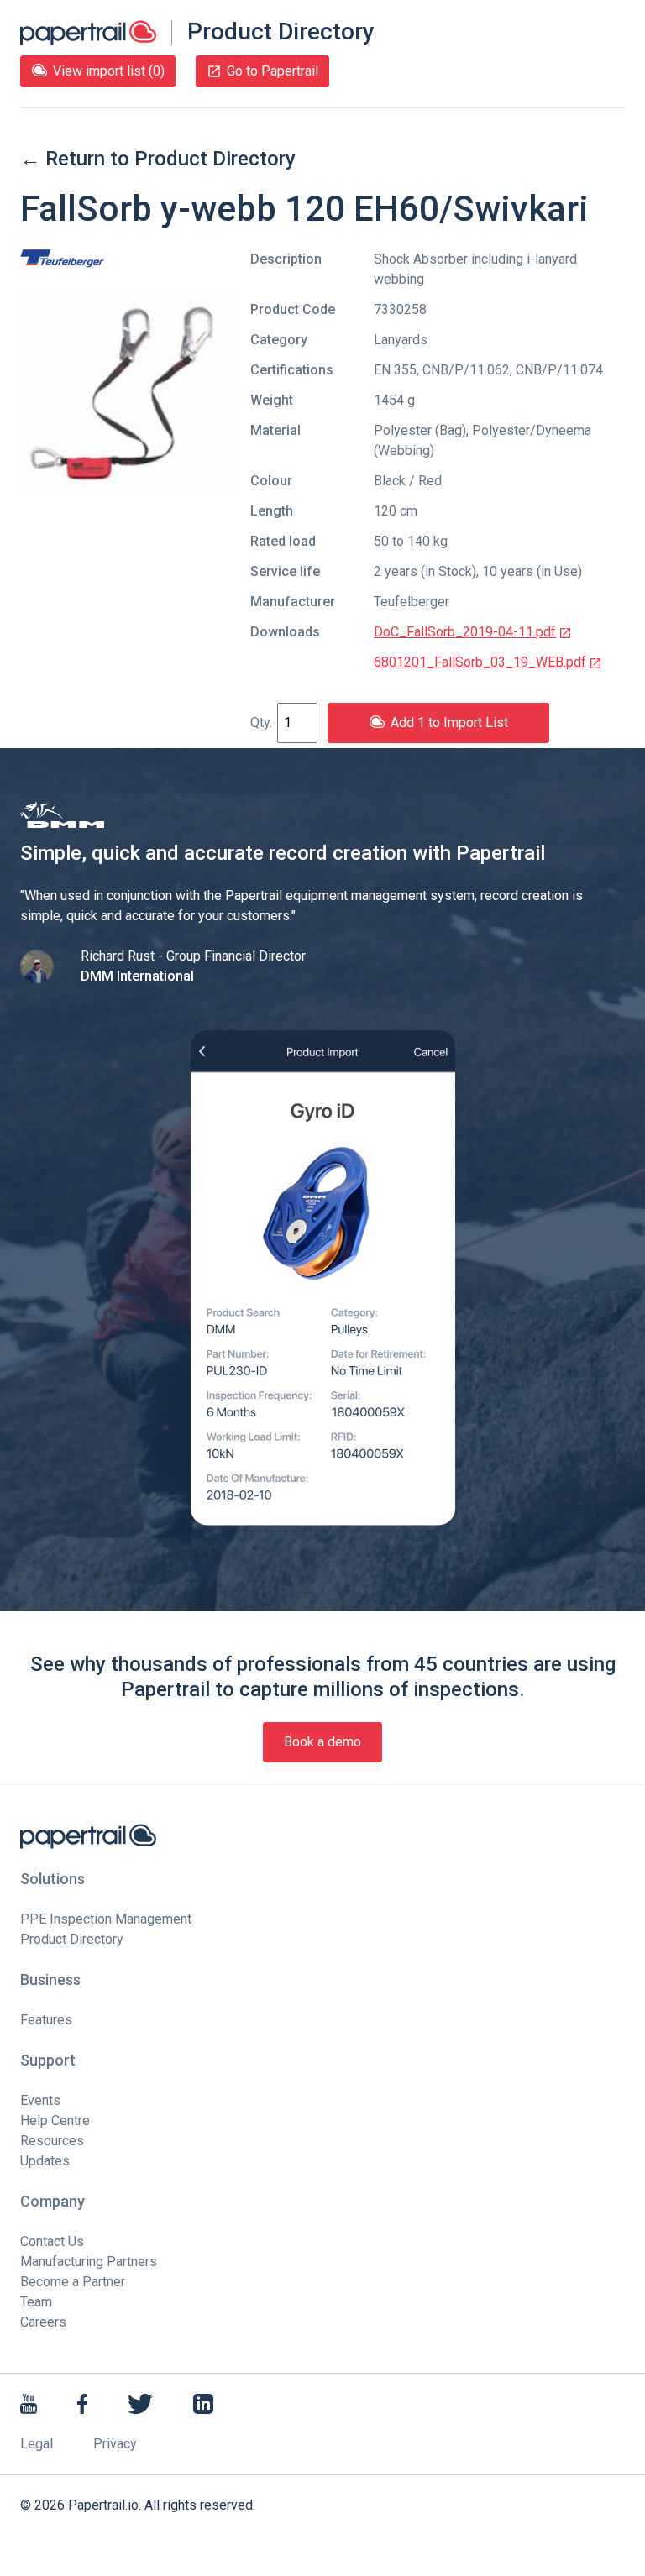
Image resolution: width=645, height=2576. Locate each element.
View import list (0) (109, 71)
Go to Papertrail (273, 71)
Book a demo (322, 1742)
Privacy (115, 2444)
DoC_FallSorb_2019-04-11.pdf (465, 632)
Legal (37, 2444)
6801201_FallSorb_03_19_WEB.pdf (480, 662)
